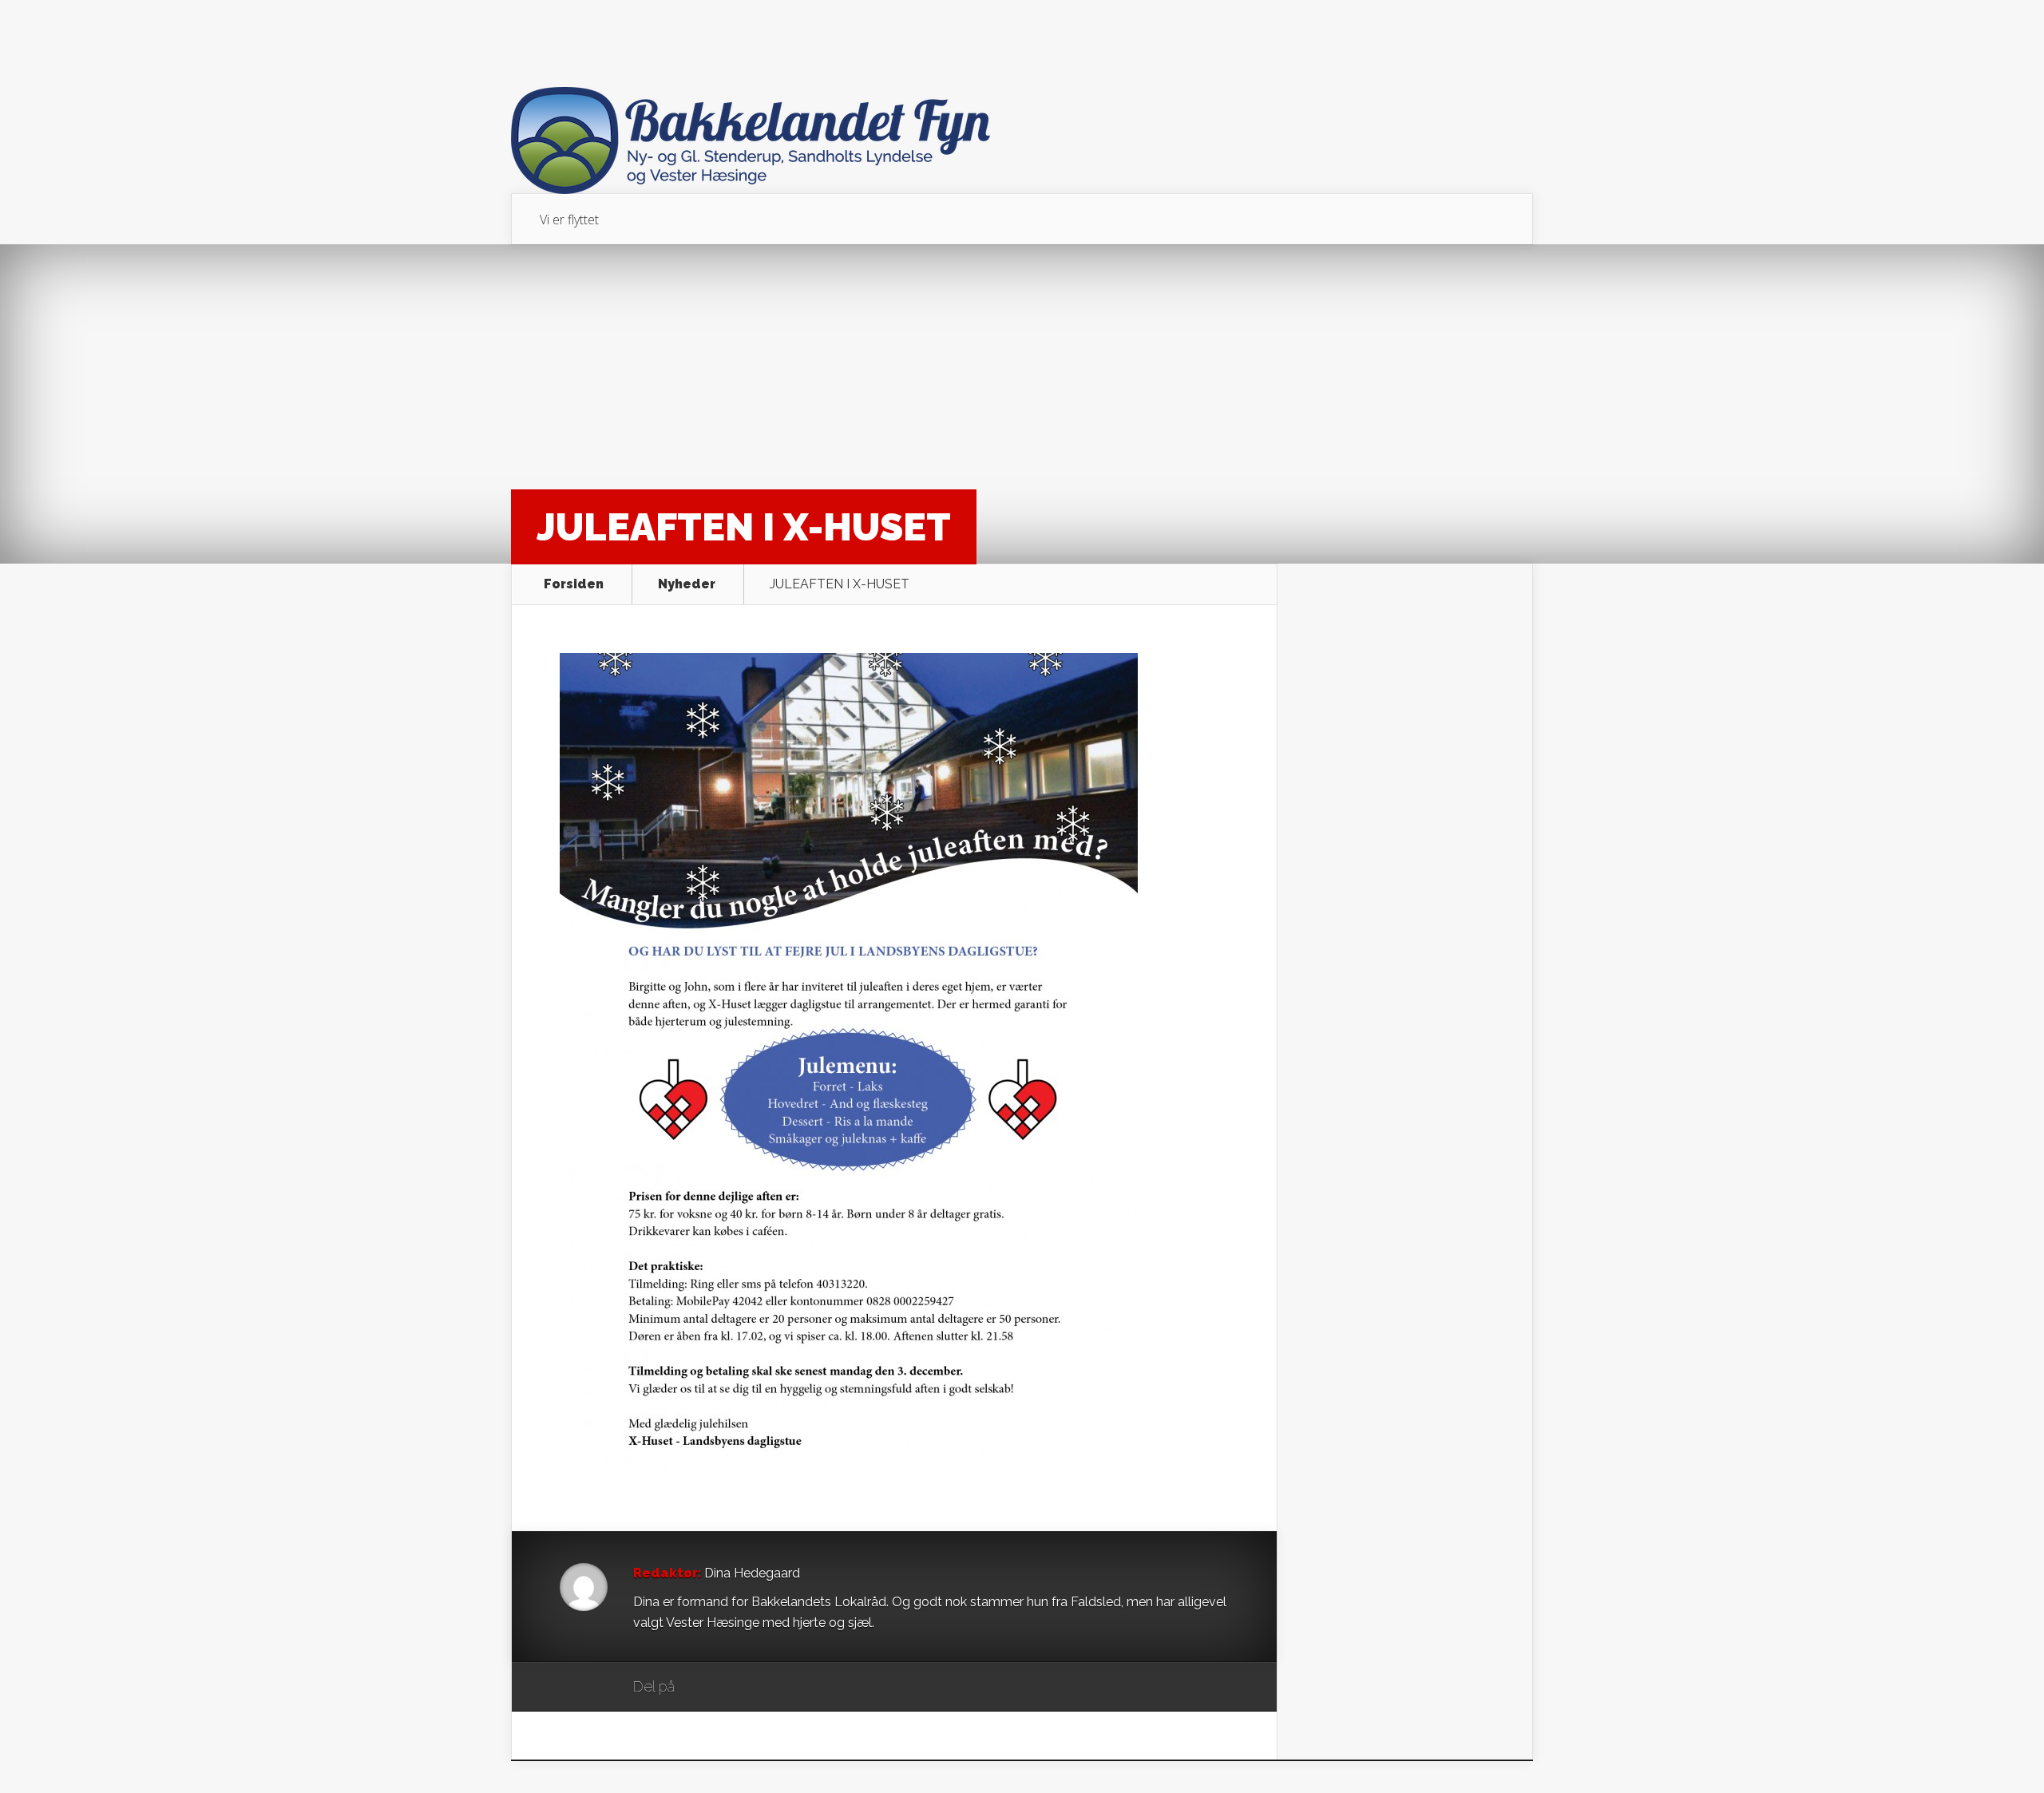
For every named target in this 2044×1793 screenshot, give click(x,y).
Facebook (733, 1688)
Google (703, 1688)
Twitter (764, 1688)
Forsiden (574, 584)
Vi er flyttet (569, 220)
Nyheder (687, 584)
